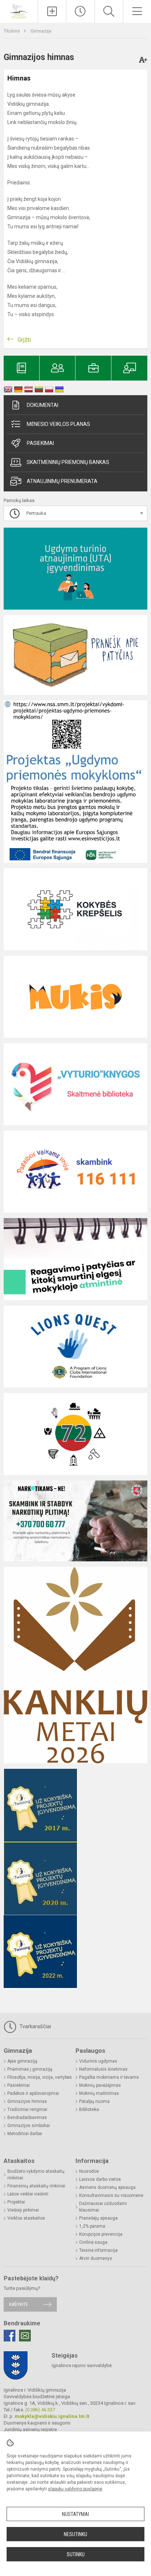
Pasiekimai (40, 443)
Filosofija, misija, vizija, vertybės (40, 2077)
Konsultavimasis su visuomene (111, 2195)
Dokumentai (43, 405)
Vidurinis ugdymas (98, 2061)
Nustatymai (75, 2514)
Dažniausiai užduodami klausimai (103, 2207)
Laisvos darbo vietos (100, 2179)
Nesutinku (75, 2534)
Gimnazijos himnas (27, 2101)
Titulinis (12, 31)
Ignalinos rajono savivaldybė (82, 2365)
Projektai (16, 2202)
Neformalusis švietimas (103, 2069)
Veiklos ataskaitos (26, 2218)
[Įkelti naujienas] (52, 11)
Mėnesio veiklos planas (58, 424)
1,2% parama (92, 2226)
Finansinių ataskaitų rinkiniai (36, 2186)
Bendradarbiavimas (27, 2118)
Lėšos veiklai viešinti (28, 2194)
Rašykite (19, 2304)
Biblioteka (89, 2109)
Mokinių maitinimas (99, 2093)
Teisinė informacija (98, 2250)
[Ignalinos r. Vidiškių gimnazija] (19, 10)
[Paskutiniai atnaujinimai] (80, 11)
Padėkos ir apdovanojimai (33, 2093)
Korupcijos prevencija (101, 2234)
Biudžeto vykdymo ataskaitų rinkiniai (36, 2175)
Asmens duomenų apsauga (107, 2187)
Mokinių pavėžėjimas (100, 2085)
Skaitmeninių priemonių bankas (68, 462)
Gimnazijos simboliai (29, 2126)
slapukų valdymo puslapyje (75, 2489)
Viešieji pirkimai (23, 2210)
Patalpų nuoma (94, 2101)
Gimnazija (41, 31)
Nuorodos (89, 2171)
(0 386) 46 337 (40, 2410)
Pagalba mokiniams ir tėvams (109, 2077)
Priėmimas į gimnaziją (30, 2069)
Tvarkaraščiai (34, 2026)
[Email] (25, 2336)
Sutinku (76, 2554)
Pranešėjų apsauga (98, 2218)
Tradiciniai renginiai (27, 2109)
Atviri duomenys (96, 2258)
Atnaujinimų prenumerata (62, 481)
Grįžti (24, 340)
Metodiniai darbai (25, 2134)
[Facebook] (10, 2336)
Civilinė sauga (93, 2242)
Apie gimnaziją (22, 2061)
